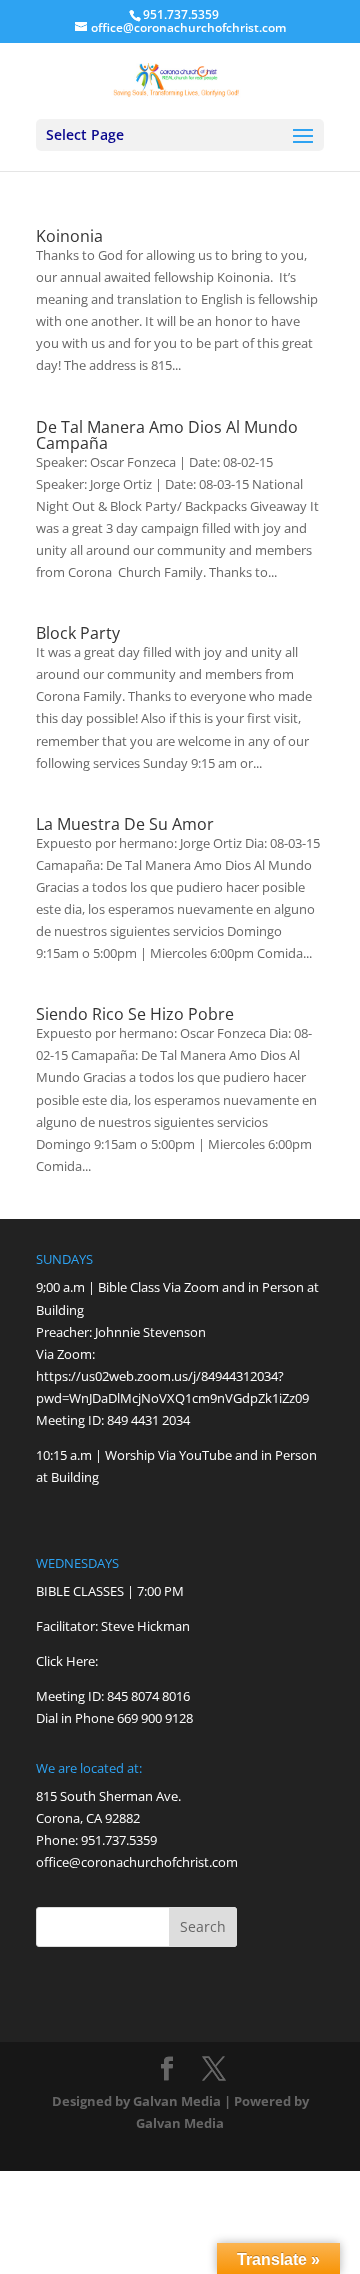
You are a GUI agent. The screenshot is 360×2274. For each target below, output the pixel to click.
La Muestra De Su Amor (125, 824)
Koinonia (69, 236)
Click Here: (67, 1661)
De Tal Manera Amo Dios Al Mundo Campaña (167, 435)
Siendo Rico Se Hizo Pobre (135, 1014)
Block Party (78, 633)
